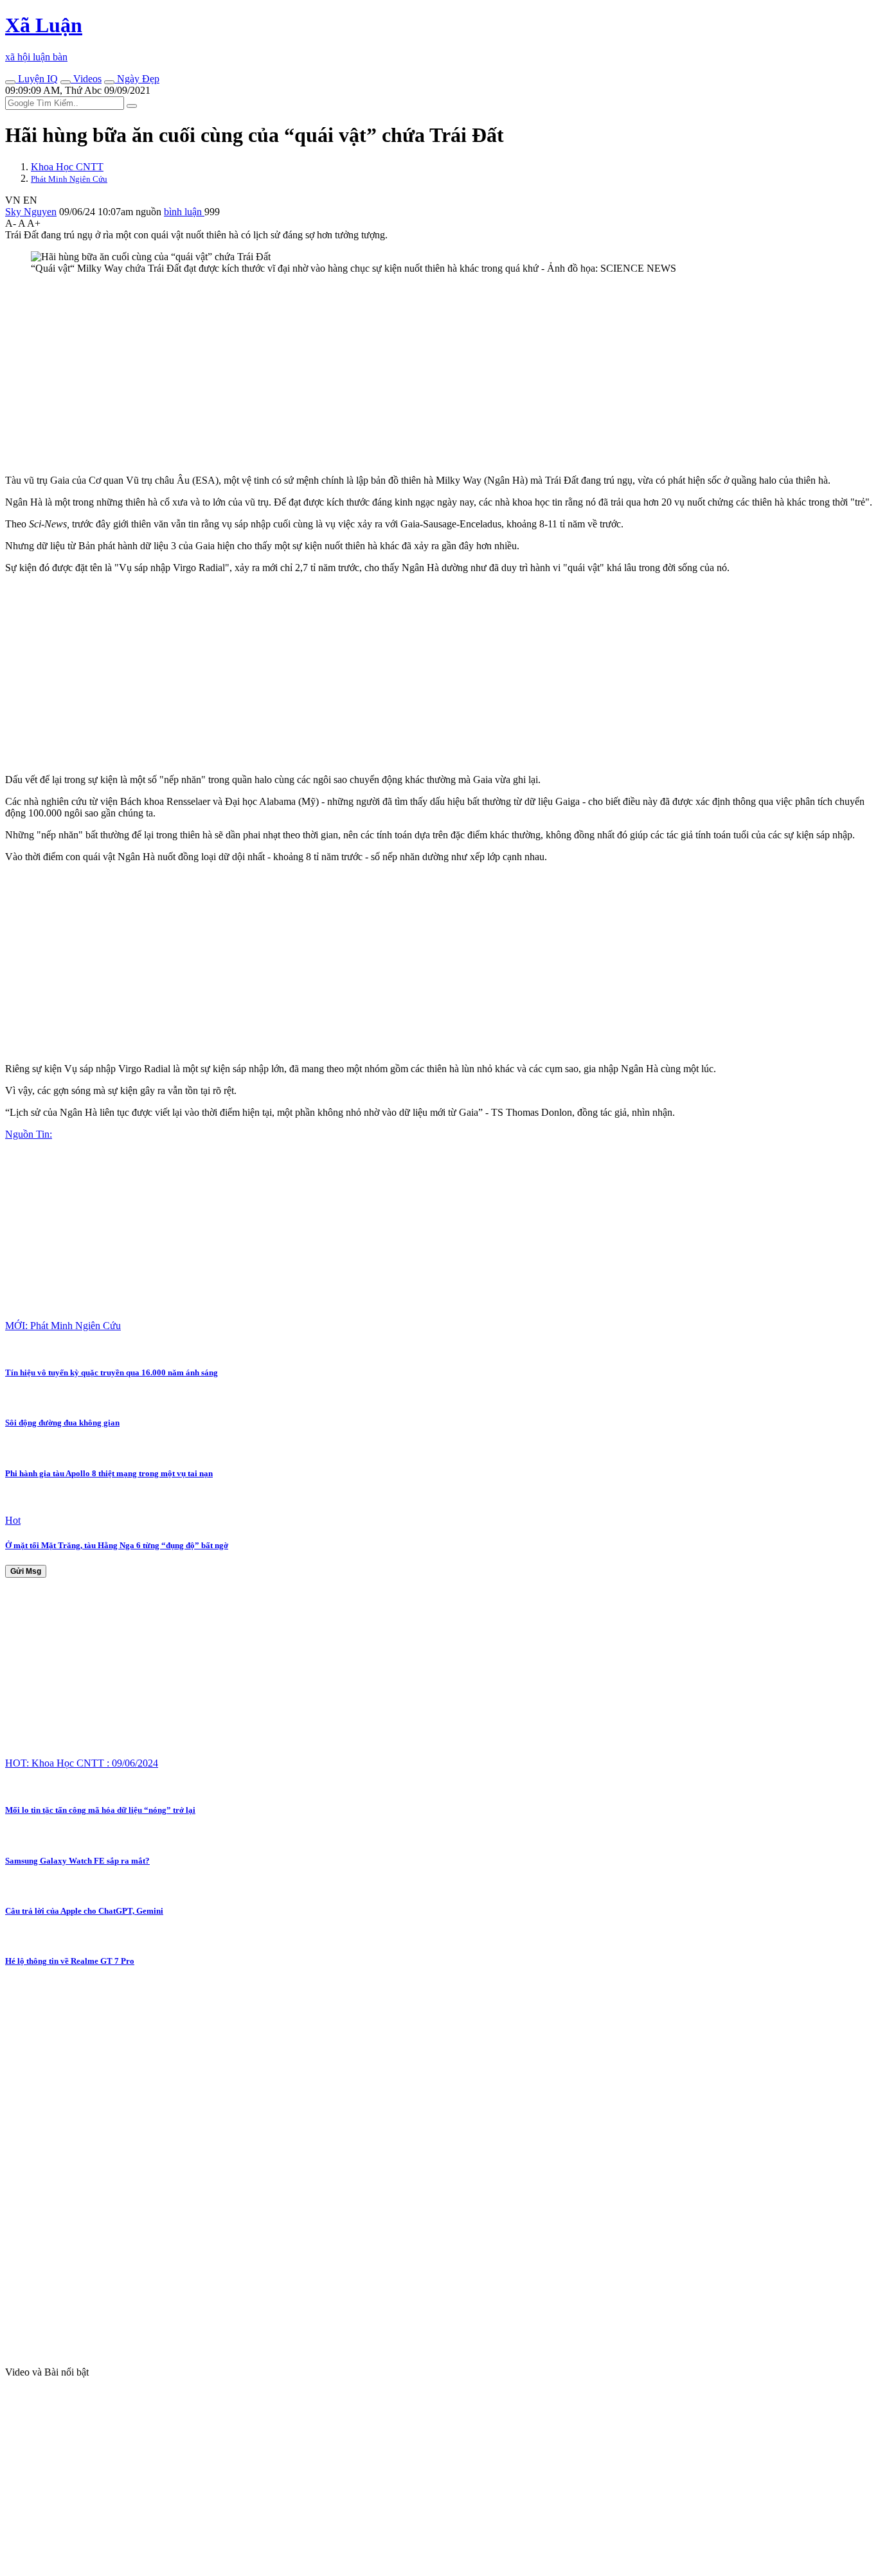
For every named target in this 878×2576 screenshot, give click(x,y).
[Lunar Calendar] (109, 82)
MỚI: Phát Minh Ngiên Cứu (63, 1326)
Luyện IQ (37, 79)
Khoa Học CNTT (67, 167)
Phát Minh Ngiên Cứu (69, 179)
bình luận (184, 212)
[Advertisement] (391, 375)
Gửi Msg (26, 1571)
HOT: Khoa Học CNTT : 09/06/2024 (82, 1763)
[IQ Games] (10, 82)
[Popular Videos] (66, 82)
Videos (86, 79)
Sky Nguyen (31, 212)
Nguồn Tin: (29, 1134)
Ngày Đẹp (137, 79)
